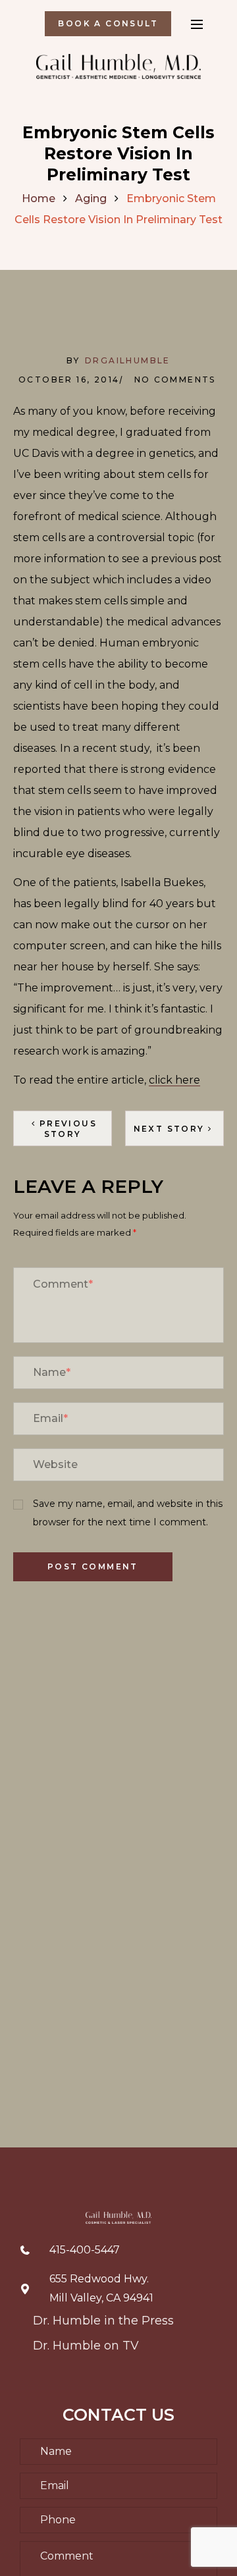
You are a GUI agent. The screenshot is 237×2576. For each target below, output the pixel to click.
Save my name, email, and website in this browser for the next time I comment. (128, 1513)
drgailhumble (128, 360)
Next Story (169, 1129)
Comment (63, 1284)
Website (55, 1464)
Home (39, 198)
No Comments (175, 380)
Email (50, 1418)
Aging (91, 198)
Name (52, 1372)
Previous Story (68, 1129)
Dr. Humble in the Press (103, 2321)
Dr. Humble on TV (86, 2346)
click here (174, 1080)
